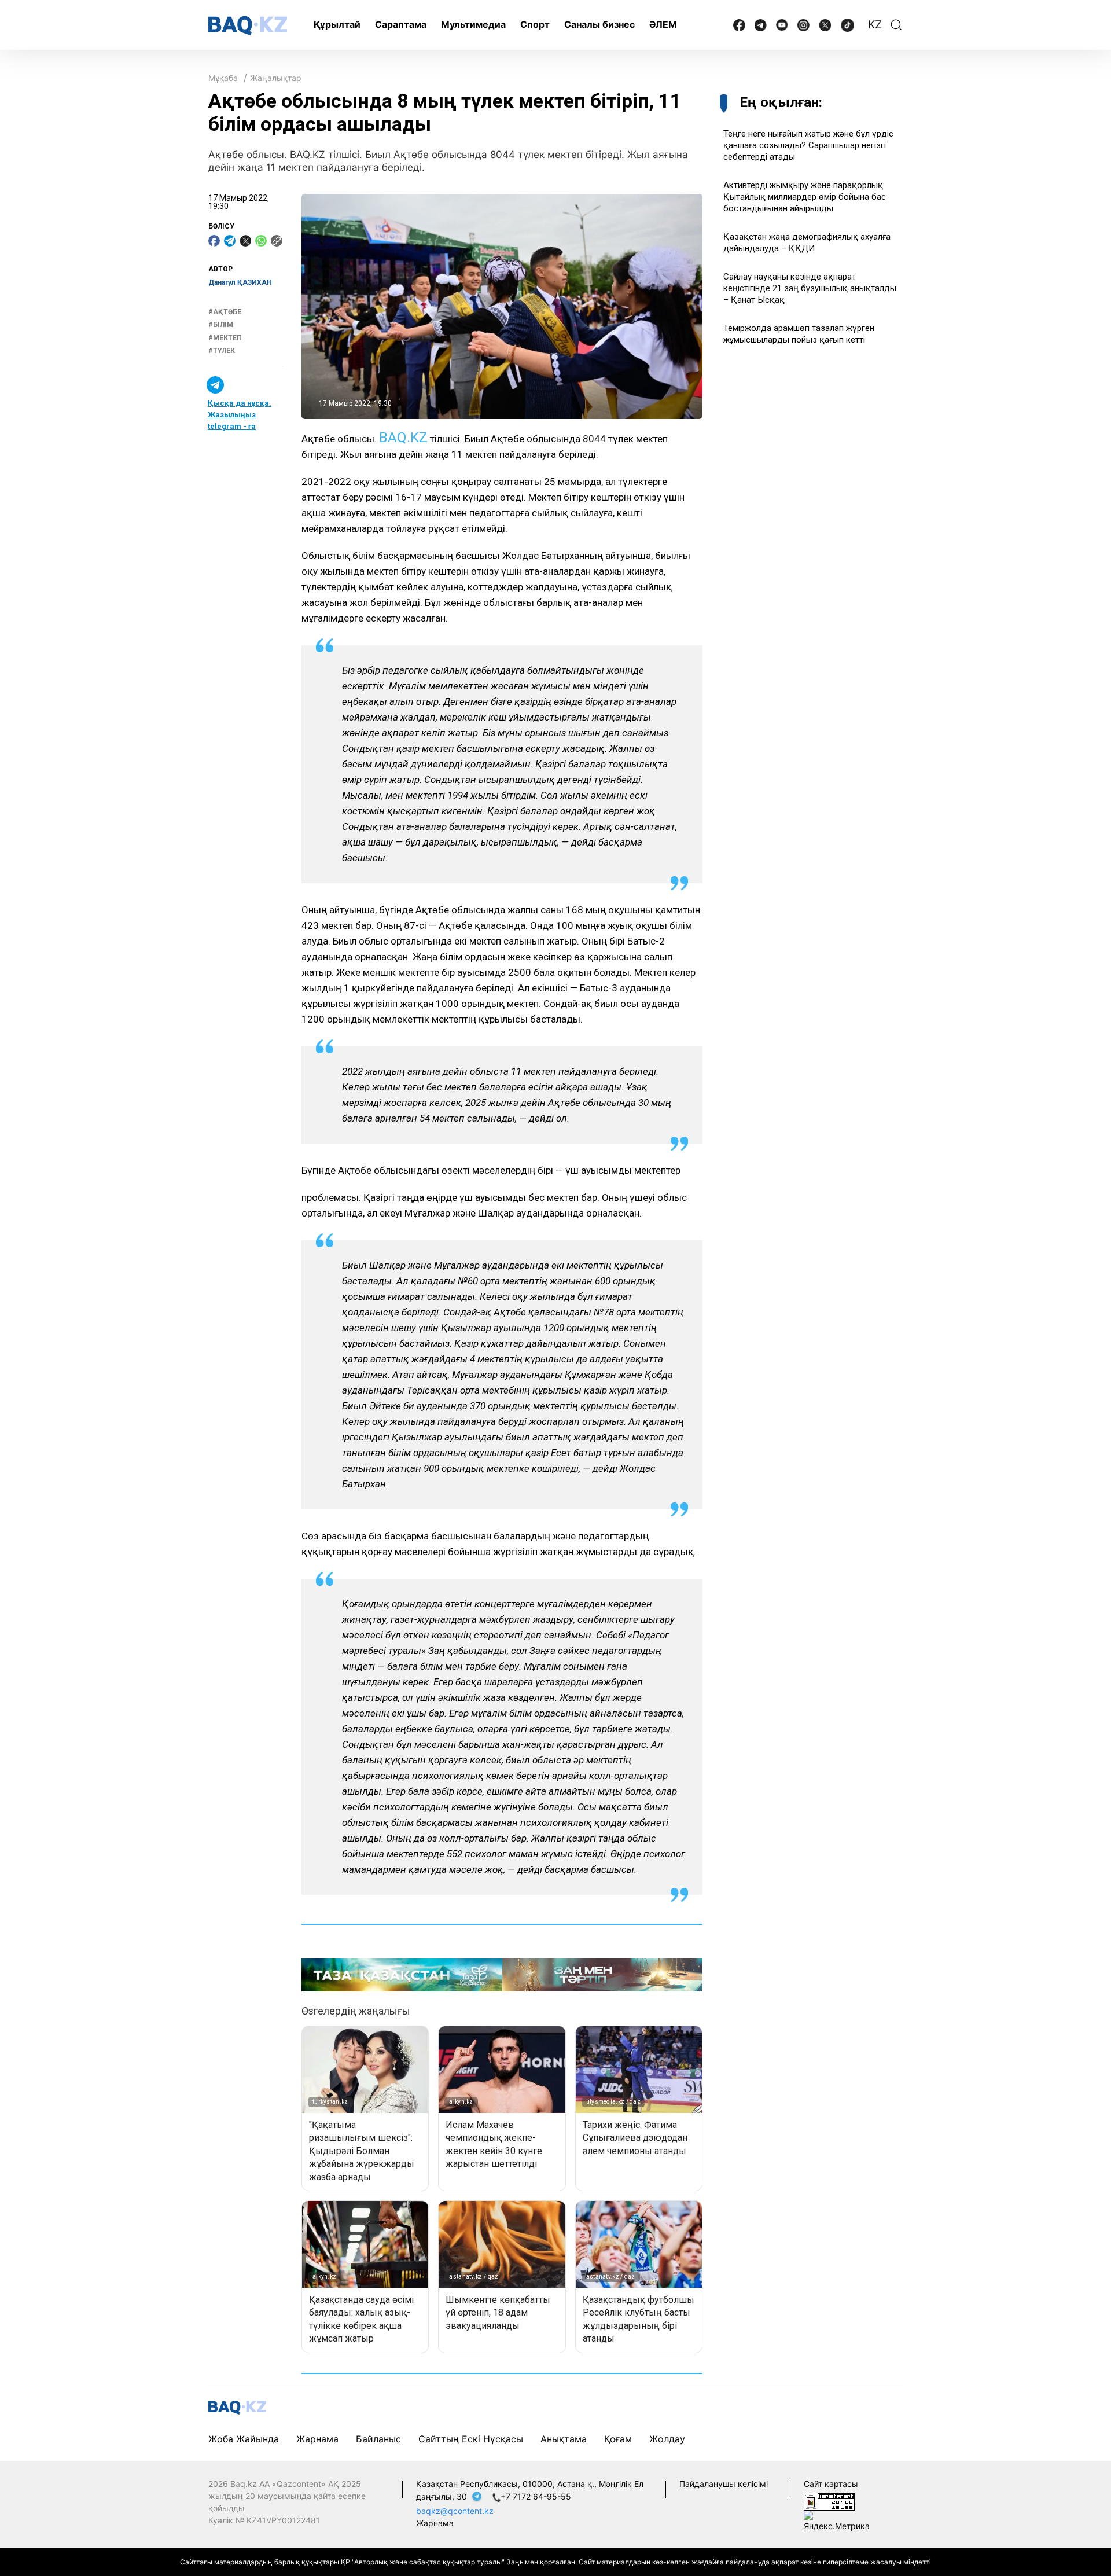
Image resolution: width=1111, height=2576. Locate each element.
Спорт (535, 24)
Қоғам (618, 2439)
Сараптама (401, 24)
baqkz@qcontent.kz (455, 2511)
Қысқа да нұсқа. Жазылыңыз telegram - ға (240, 415)
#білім (221, 325)
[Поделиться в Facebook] (214, 241)
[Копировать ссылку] (277, 241)
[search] (896, 25)
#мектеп (225, 338)
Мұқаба (223, 78)
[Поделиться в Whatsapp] (261, 241)
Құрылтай (337, 24)
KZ (875, 25)
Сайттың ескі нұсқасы (471, 2439)
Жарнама (317, 2439)
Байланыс (378, 2439)
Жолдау (667, 2439)
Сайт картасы (831, 2484)
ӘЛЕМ (663, 24)
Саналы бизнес (599, 24)
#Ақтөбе (225, 312)
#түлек (222, 351)
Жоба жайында (244, 2439)
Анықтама (564, 2439)
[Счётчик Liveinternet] (829, 2500)
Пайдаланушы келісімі (724, 2484)
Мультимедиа (473, 24)
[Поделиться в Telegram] (230, 241)
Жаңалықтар (276, 78)
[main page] (248, 26)
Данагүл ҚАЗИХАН (240, 282)
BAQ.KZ (403, 438)
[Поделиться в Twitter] (245, 241)
